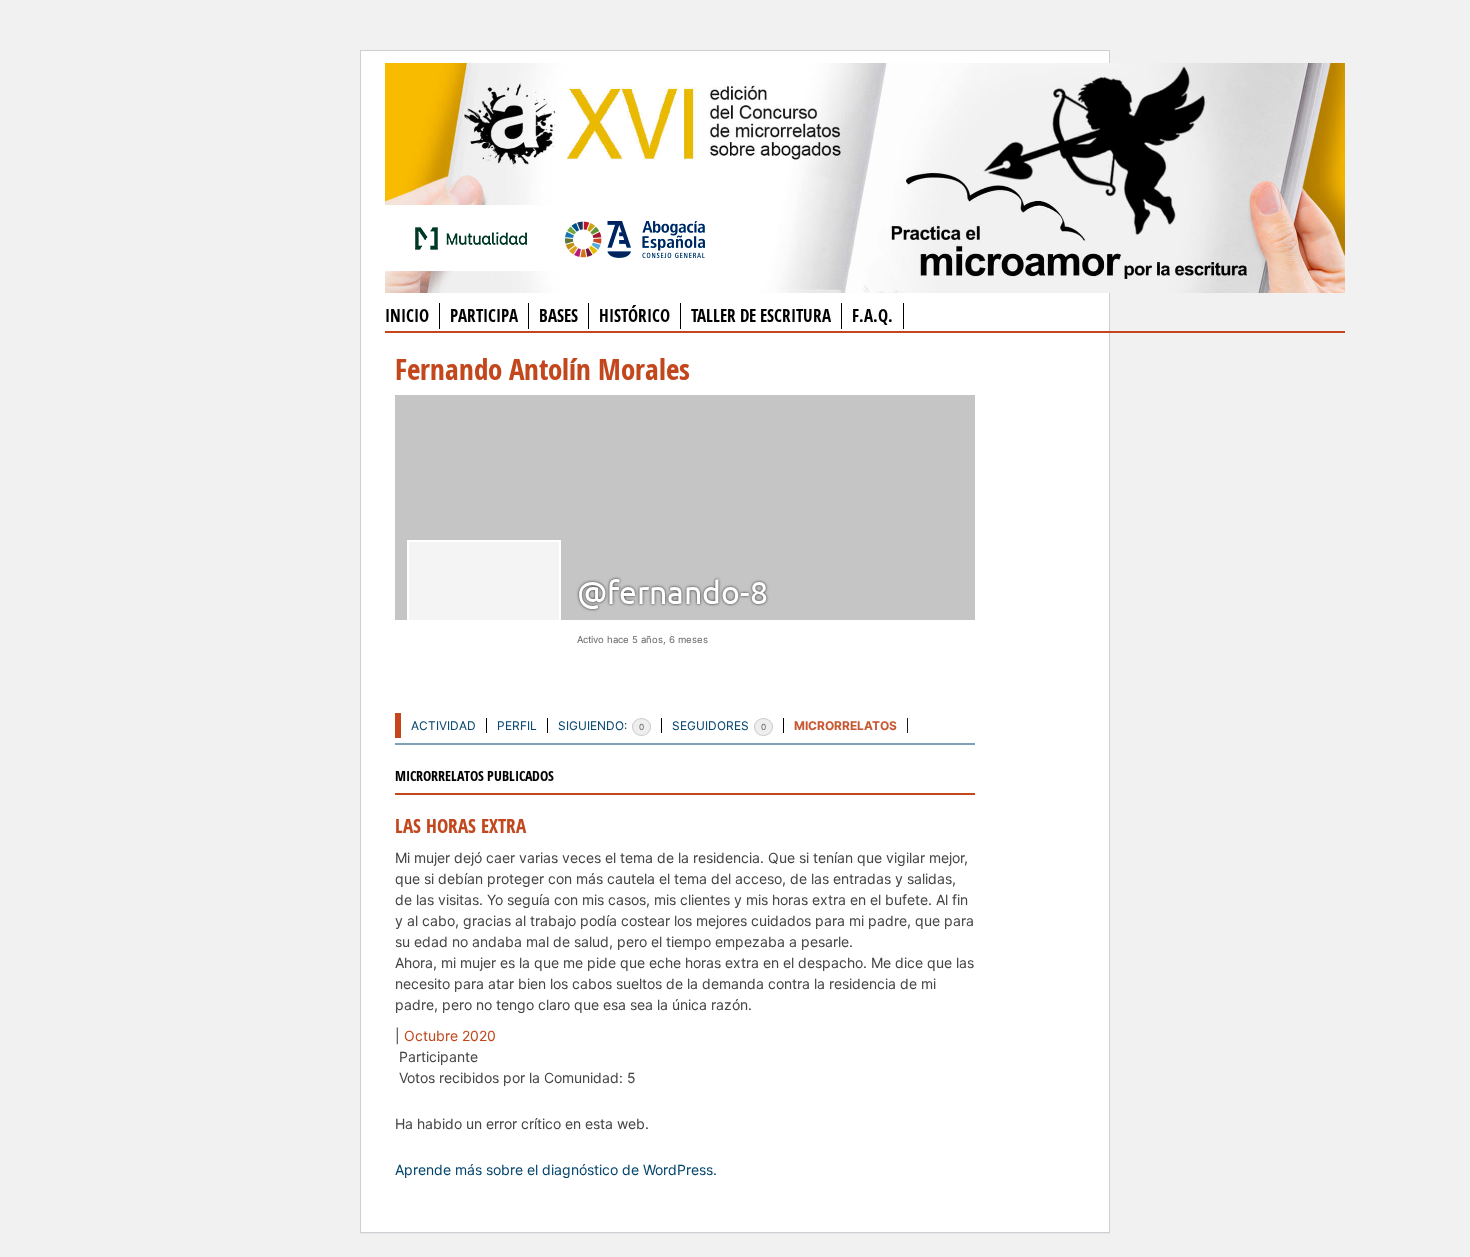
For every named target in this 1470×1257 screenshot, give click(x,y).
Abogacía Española (635, 238)
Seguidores (719, 725)
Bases (558, 315)
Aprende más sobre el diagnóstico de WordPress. (556, 1169)
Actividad (443, 725)
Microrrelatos (845, 725)
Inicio (407, 315)
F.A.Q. (872, 315)
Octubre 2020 (450, 1035)
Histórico (634, 315)
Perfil (517, 725)
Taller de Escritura (761, 315)
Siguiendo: (601, 725)
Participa (484, 315)
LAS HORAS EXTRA (460, 826)
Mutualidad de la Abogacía (475, 238)
